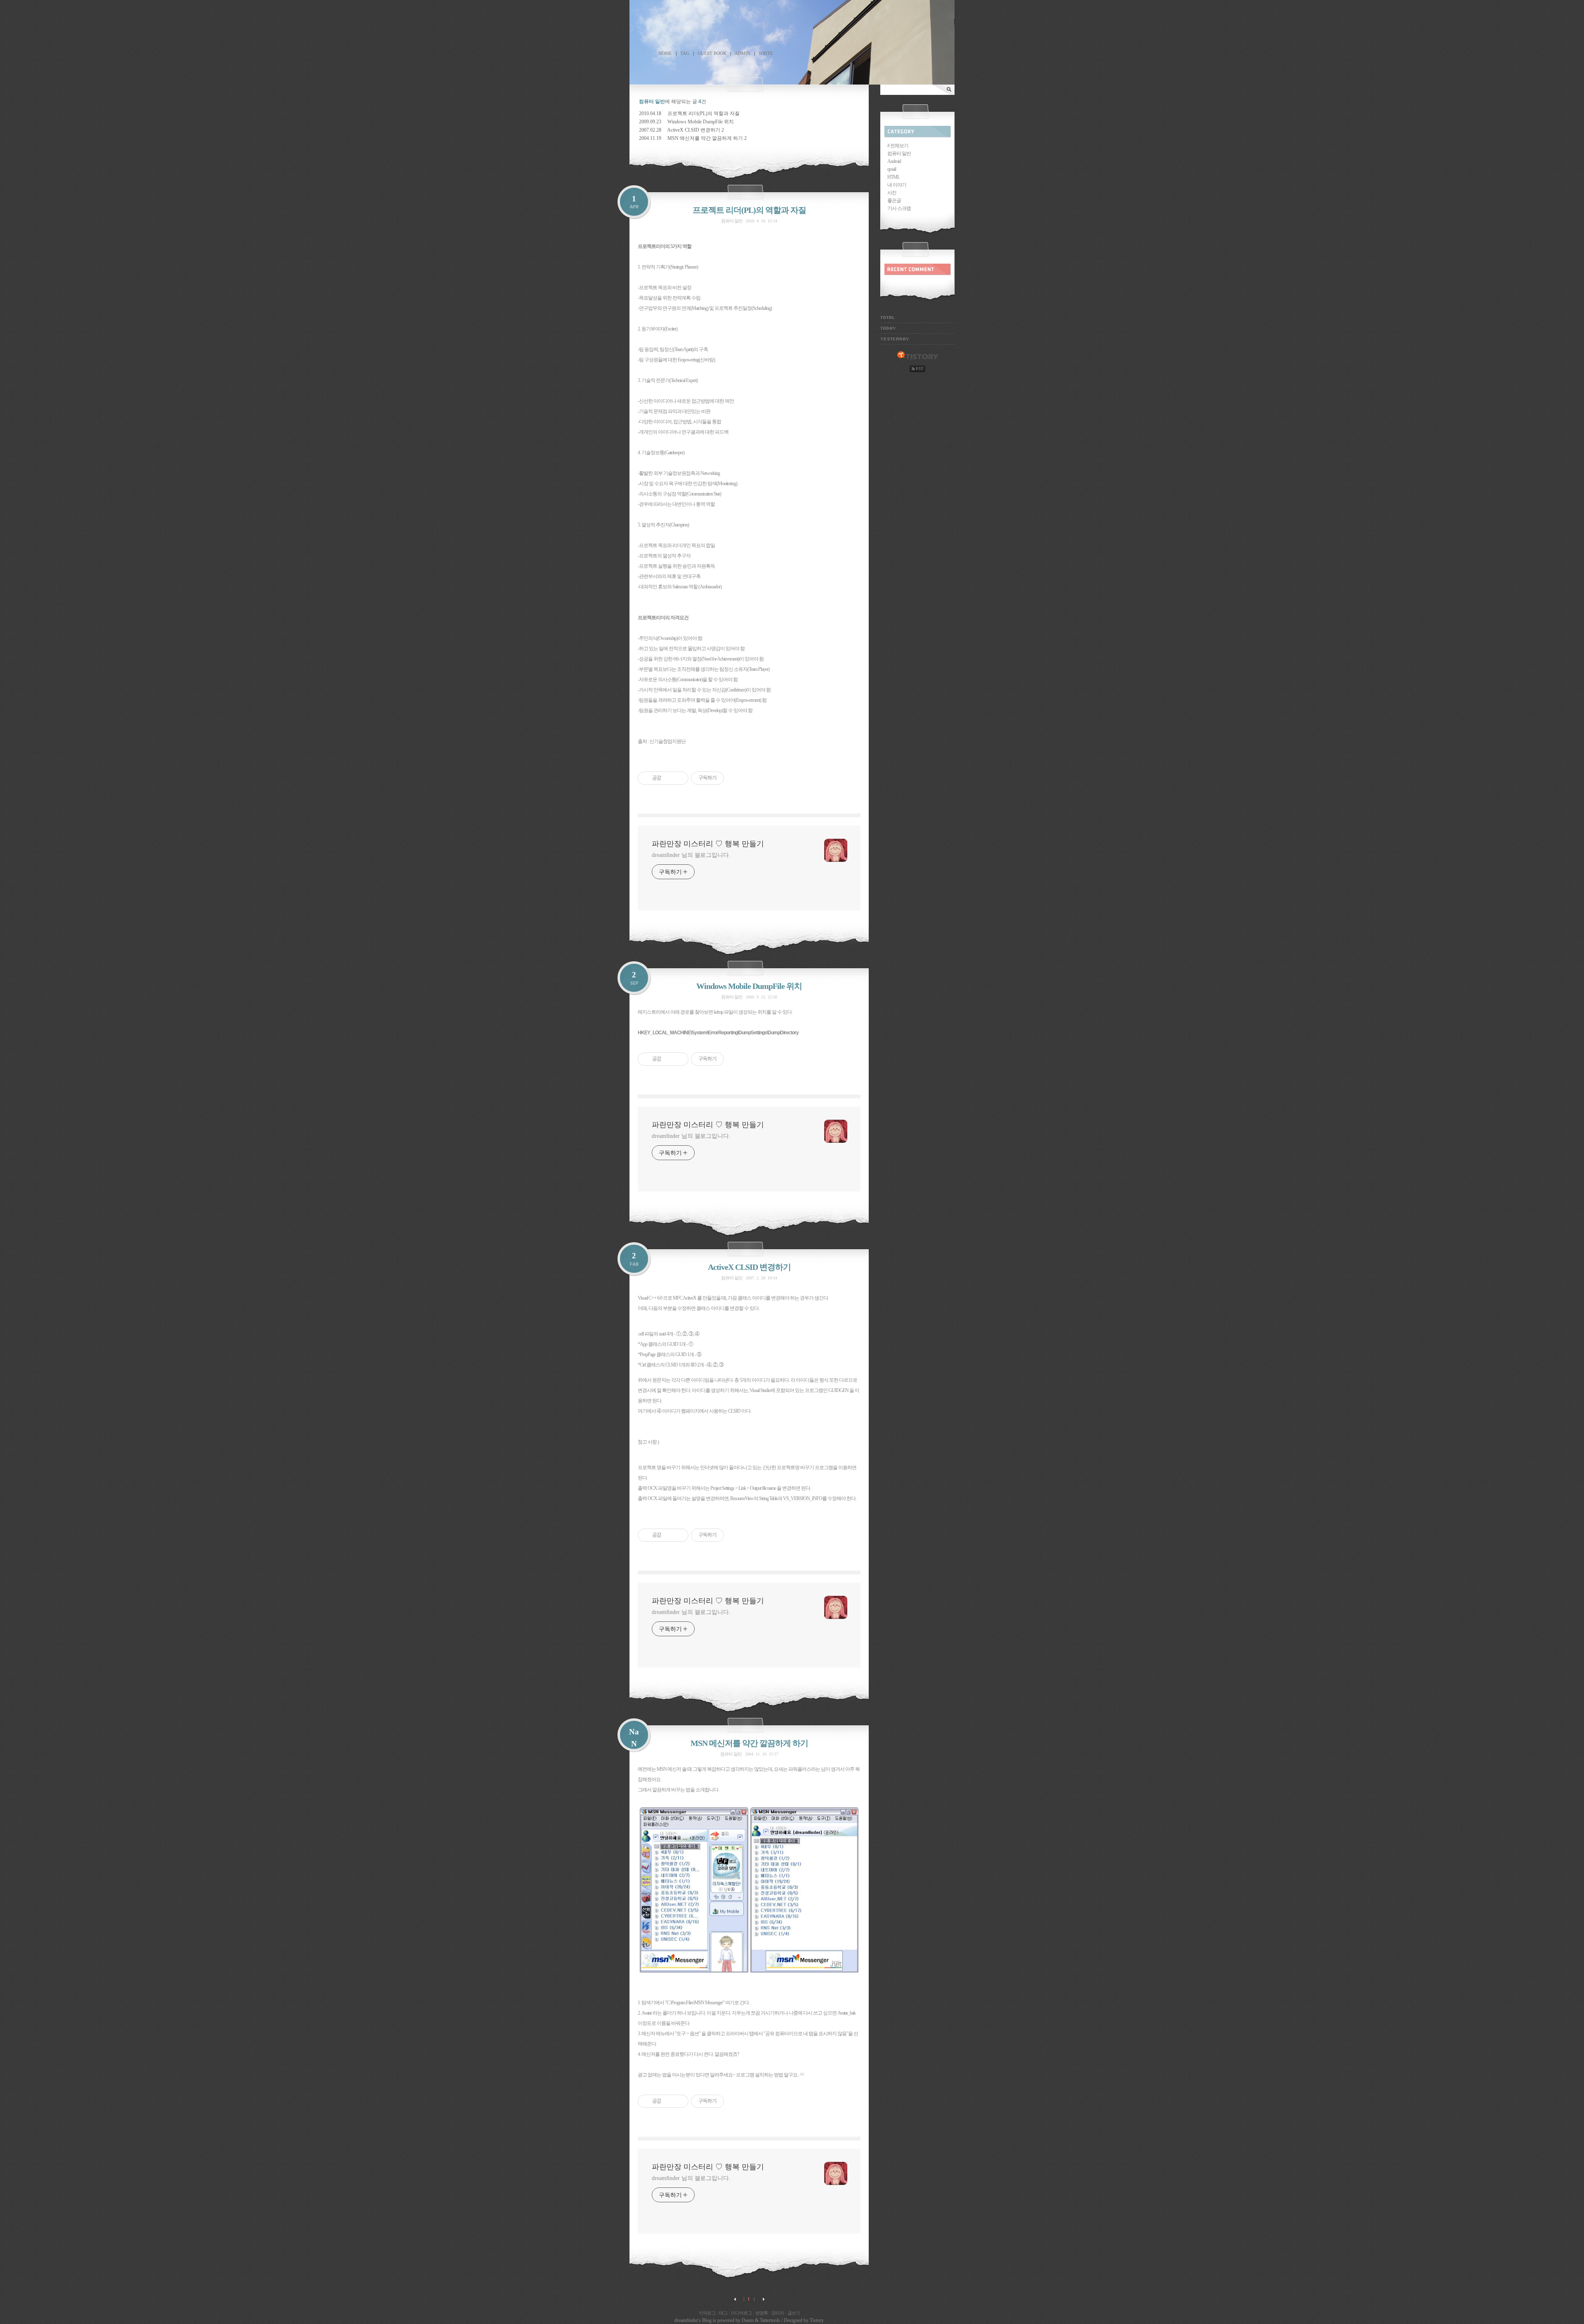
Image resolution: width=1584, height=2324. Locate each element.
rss (917, 369)
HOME (665, 53)
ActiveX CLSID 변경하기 (694, 130)
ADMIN (742, 53)
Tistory (817, 2320)
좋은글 (894, 201)
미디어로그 (741, 2313)
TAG (685, 53)
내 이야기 (897, 185)
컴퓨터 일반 (732, 221)
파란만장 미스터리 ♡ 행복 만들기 (792, 33)
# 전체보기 (898, 146)
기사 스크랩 (899, 208)
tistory (918, 356)
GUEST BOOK (712, 53)
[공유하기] (669, 778)
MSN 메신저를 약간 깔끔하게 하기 (705, 138)
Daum (748, 2320)
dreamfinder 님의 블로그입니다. (691, 855)
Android (894, 161)
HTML (893, 177)
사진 (892, 193)
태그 (723, 2313)
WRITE (766, 53)
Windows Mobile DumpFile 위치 (701, 122)
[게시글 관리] (679, 778)
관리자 (778, 2313)
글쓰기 (794, 2313)
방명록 (761, 2313)
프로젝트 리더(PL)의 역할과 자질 (704, 113)
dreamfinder (686, 2320)
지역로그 (707, 2313)
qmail (892, 169)
